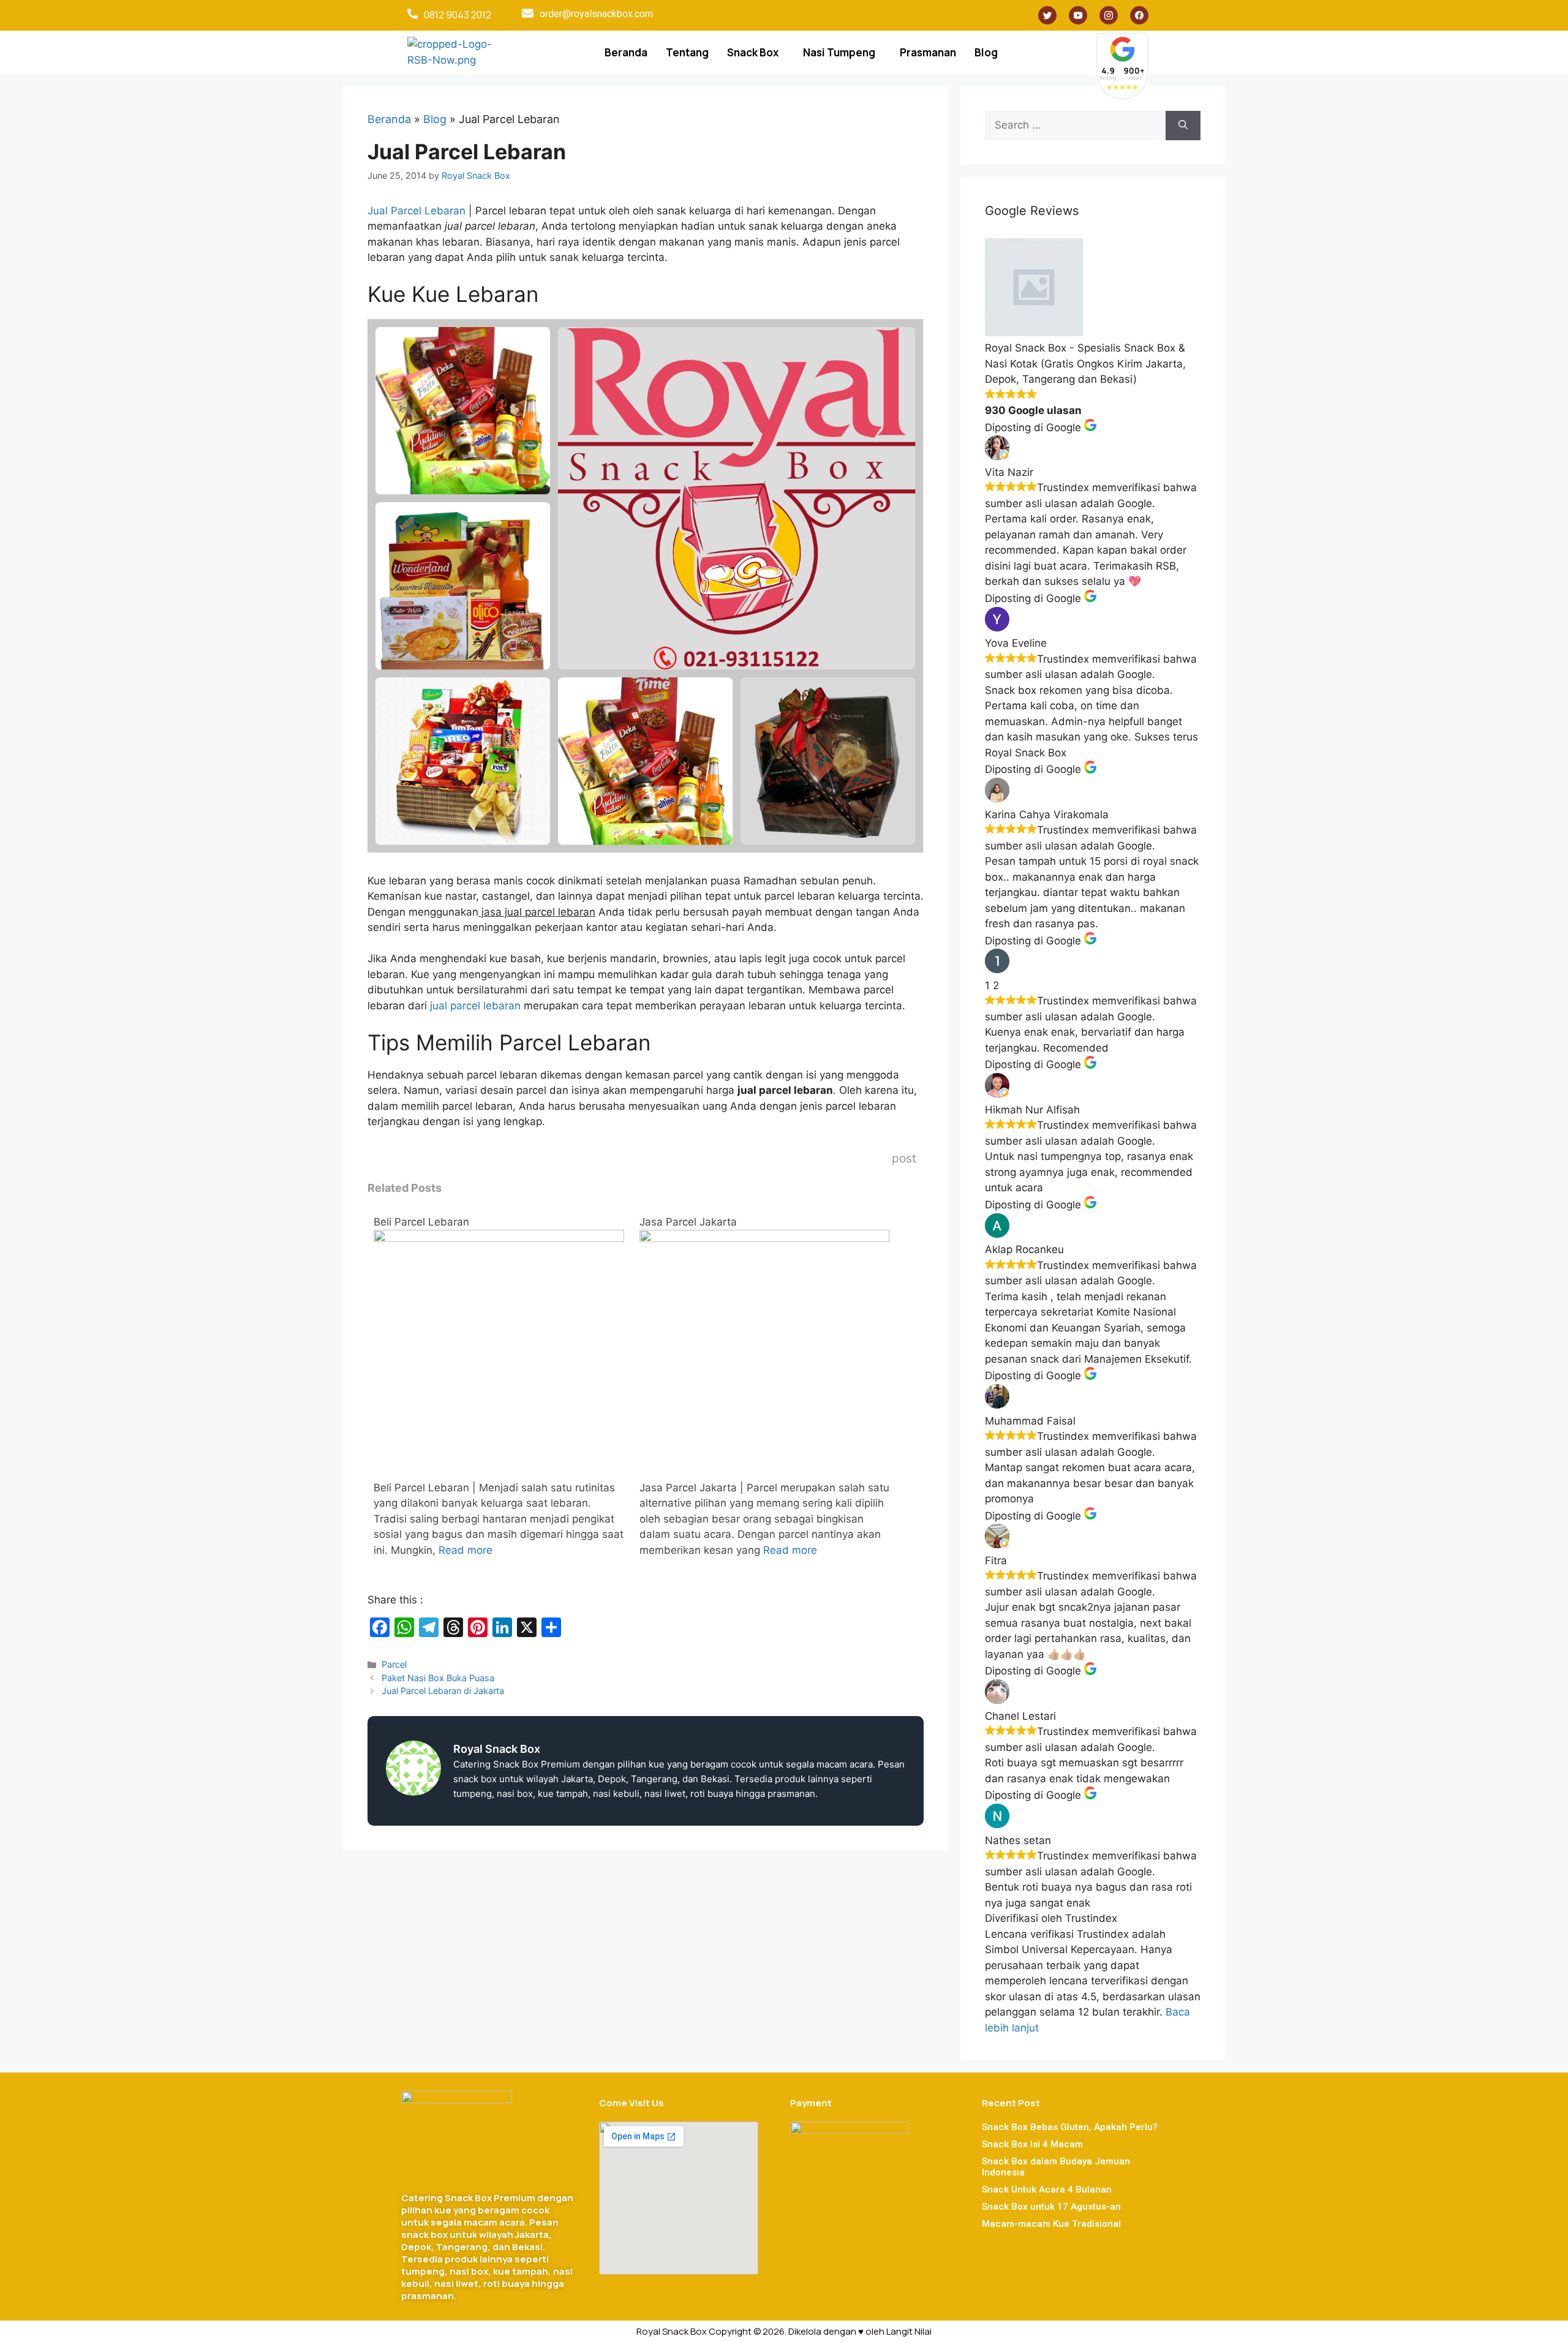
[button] (756, 52)
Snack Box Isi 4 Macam (1032, 2144)
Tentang (687, 52)
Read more (466, 1550)
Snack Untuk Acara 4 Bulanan (1047, 2190)
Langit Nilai (909, 2331)
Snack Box (753, 52)
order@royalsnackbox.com (596, 14)
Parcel (394, 1664)
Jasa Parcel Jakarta (688, 1222)
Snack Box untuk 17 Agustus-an (1051, 2207)
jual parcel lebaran (474, 1006)
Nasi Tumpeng (839, 52)
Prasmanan (928, 52)
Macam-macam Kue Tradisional (1051, 2224)
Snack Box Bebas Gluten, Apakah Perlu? (1070, 2127)
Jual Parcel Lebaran (417, 211)
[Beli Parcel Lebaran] (499, 1238)
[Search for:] (1075, 126)
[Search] (1183, 126)
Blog (986, 52)
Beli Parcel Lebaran (421, 1222)
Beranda (626, 52)
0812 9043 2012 (458, 15)
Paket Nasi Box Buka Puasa (438, 1678)
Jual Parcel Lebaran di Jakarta (443, 1691)
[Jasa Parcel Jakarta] (765, 1238)
